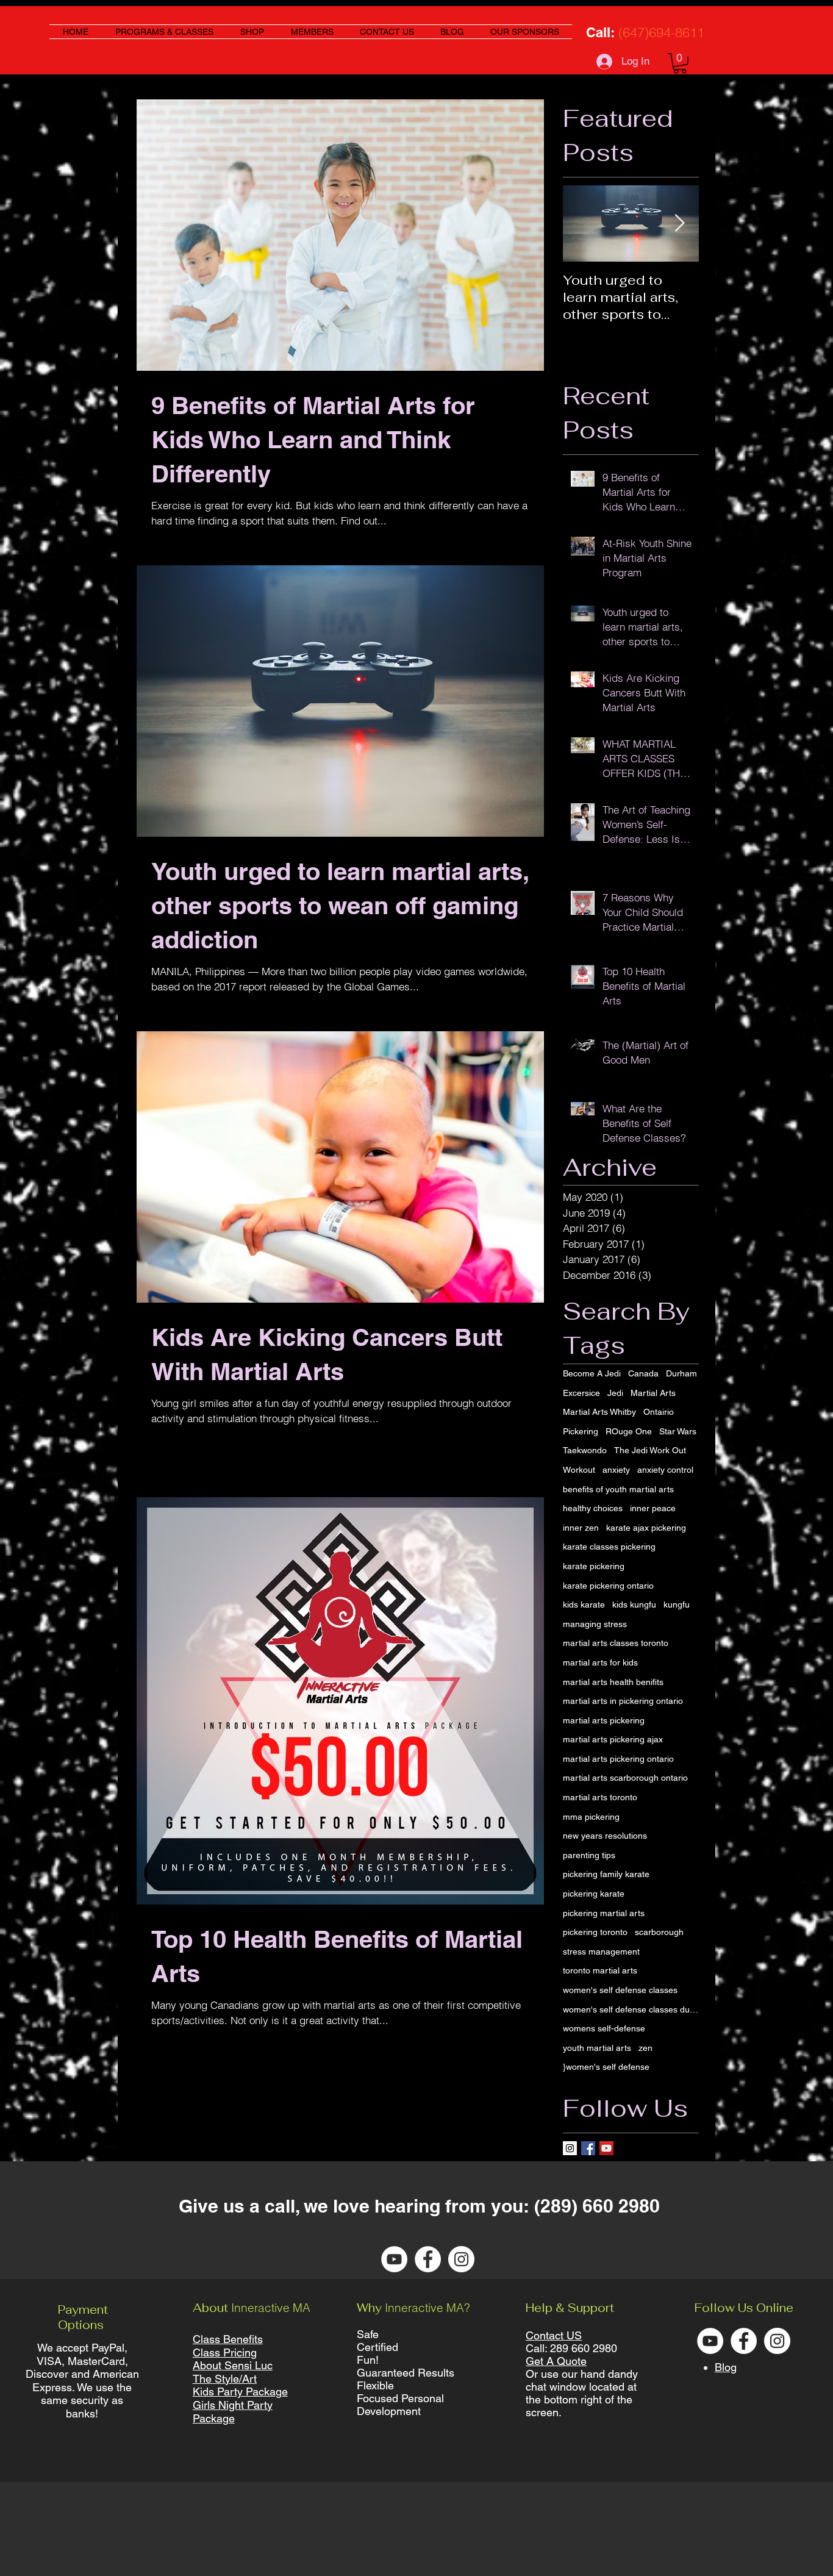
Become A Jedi (592, 1373)
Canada (643, 1373)
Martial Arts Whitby (599, 1412)
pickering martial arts (604, 1913)
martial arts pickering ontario (618, 1759)
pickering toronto (595, 1932)
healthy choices (593, 1508)
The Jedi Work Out (650, 1450)
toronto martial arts (600, 1970)
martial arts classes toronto (616, 1643)
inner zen (581, 1528)
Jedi (615, 1393)
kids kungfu (634, 1605)
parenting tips (589, 1855)
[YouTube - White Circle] (394, 2259)
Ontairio (659, 1412)
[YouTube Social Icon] (606, 2148)
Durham (681, 1373)
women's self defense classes (620, 1990)
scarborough (659, 1932)
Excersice (581, 1393)
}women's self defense (606, 2067)
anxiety (616, 1470)
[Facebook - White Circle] (428, 2259)
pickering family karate (606, 1874)
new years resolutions (605, 1836)
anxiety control (665, 1470)
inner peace (653, 1508)
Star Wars (678, 1431)
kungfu (677, 1605)
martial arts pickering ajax (613, 1739)
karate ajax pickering (646, 1528)
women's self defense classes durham (631, 2009)
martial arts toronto (600, 1797)
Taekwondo (585, 1450)
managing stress (595, 1624)
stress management (601, 1952)
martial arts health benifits (613, 1682)
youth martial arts (597, 2048)
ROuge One (629, 1431)
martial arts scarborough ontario (625, 1778)
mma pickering (591, 1817)
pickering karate (594, 1894)
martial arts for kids (600, 1662)
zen (645, 2048)
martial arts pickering (604, 1720)
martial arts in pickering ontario (623, 1701)
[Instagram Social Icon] (570, 2148)
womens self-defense (604, 2028)
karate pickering (594, 1566)
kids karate (584, 1605)
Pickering (581, 1431)
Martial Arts (653, 1393)
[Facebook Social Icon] (588, 2148)
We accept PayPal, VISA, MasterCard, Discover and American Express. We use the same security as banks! (82, 2381)
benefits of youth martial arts (618, 1489)
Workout (579, 1470)
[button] (680, 63)
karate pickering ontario (608, 1586)
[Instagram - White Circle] (461, 2259)
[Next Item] (679, 224)
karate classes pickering (609, 1547)
